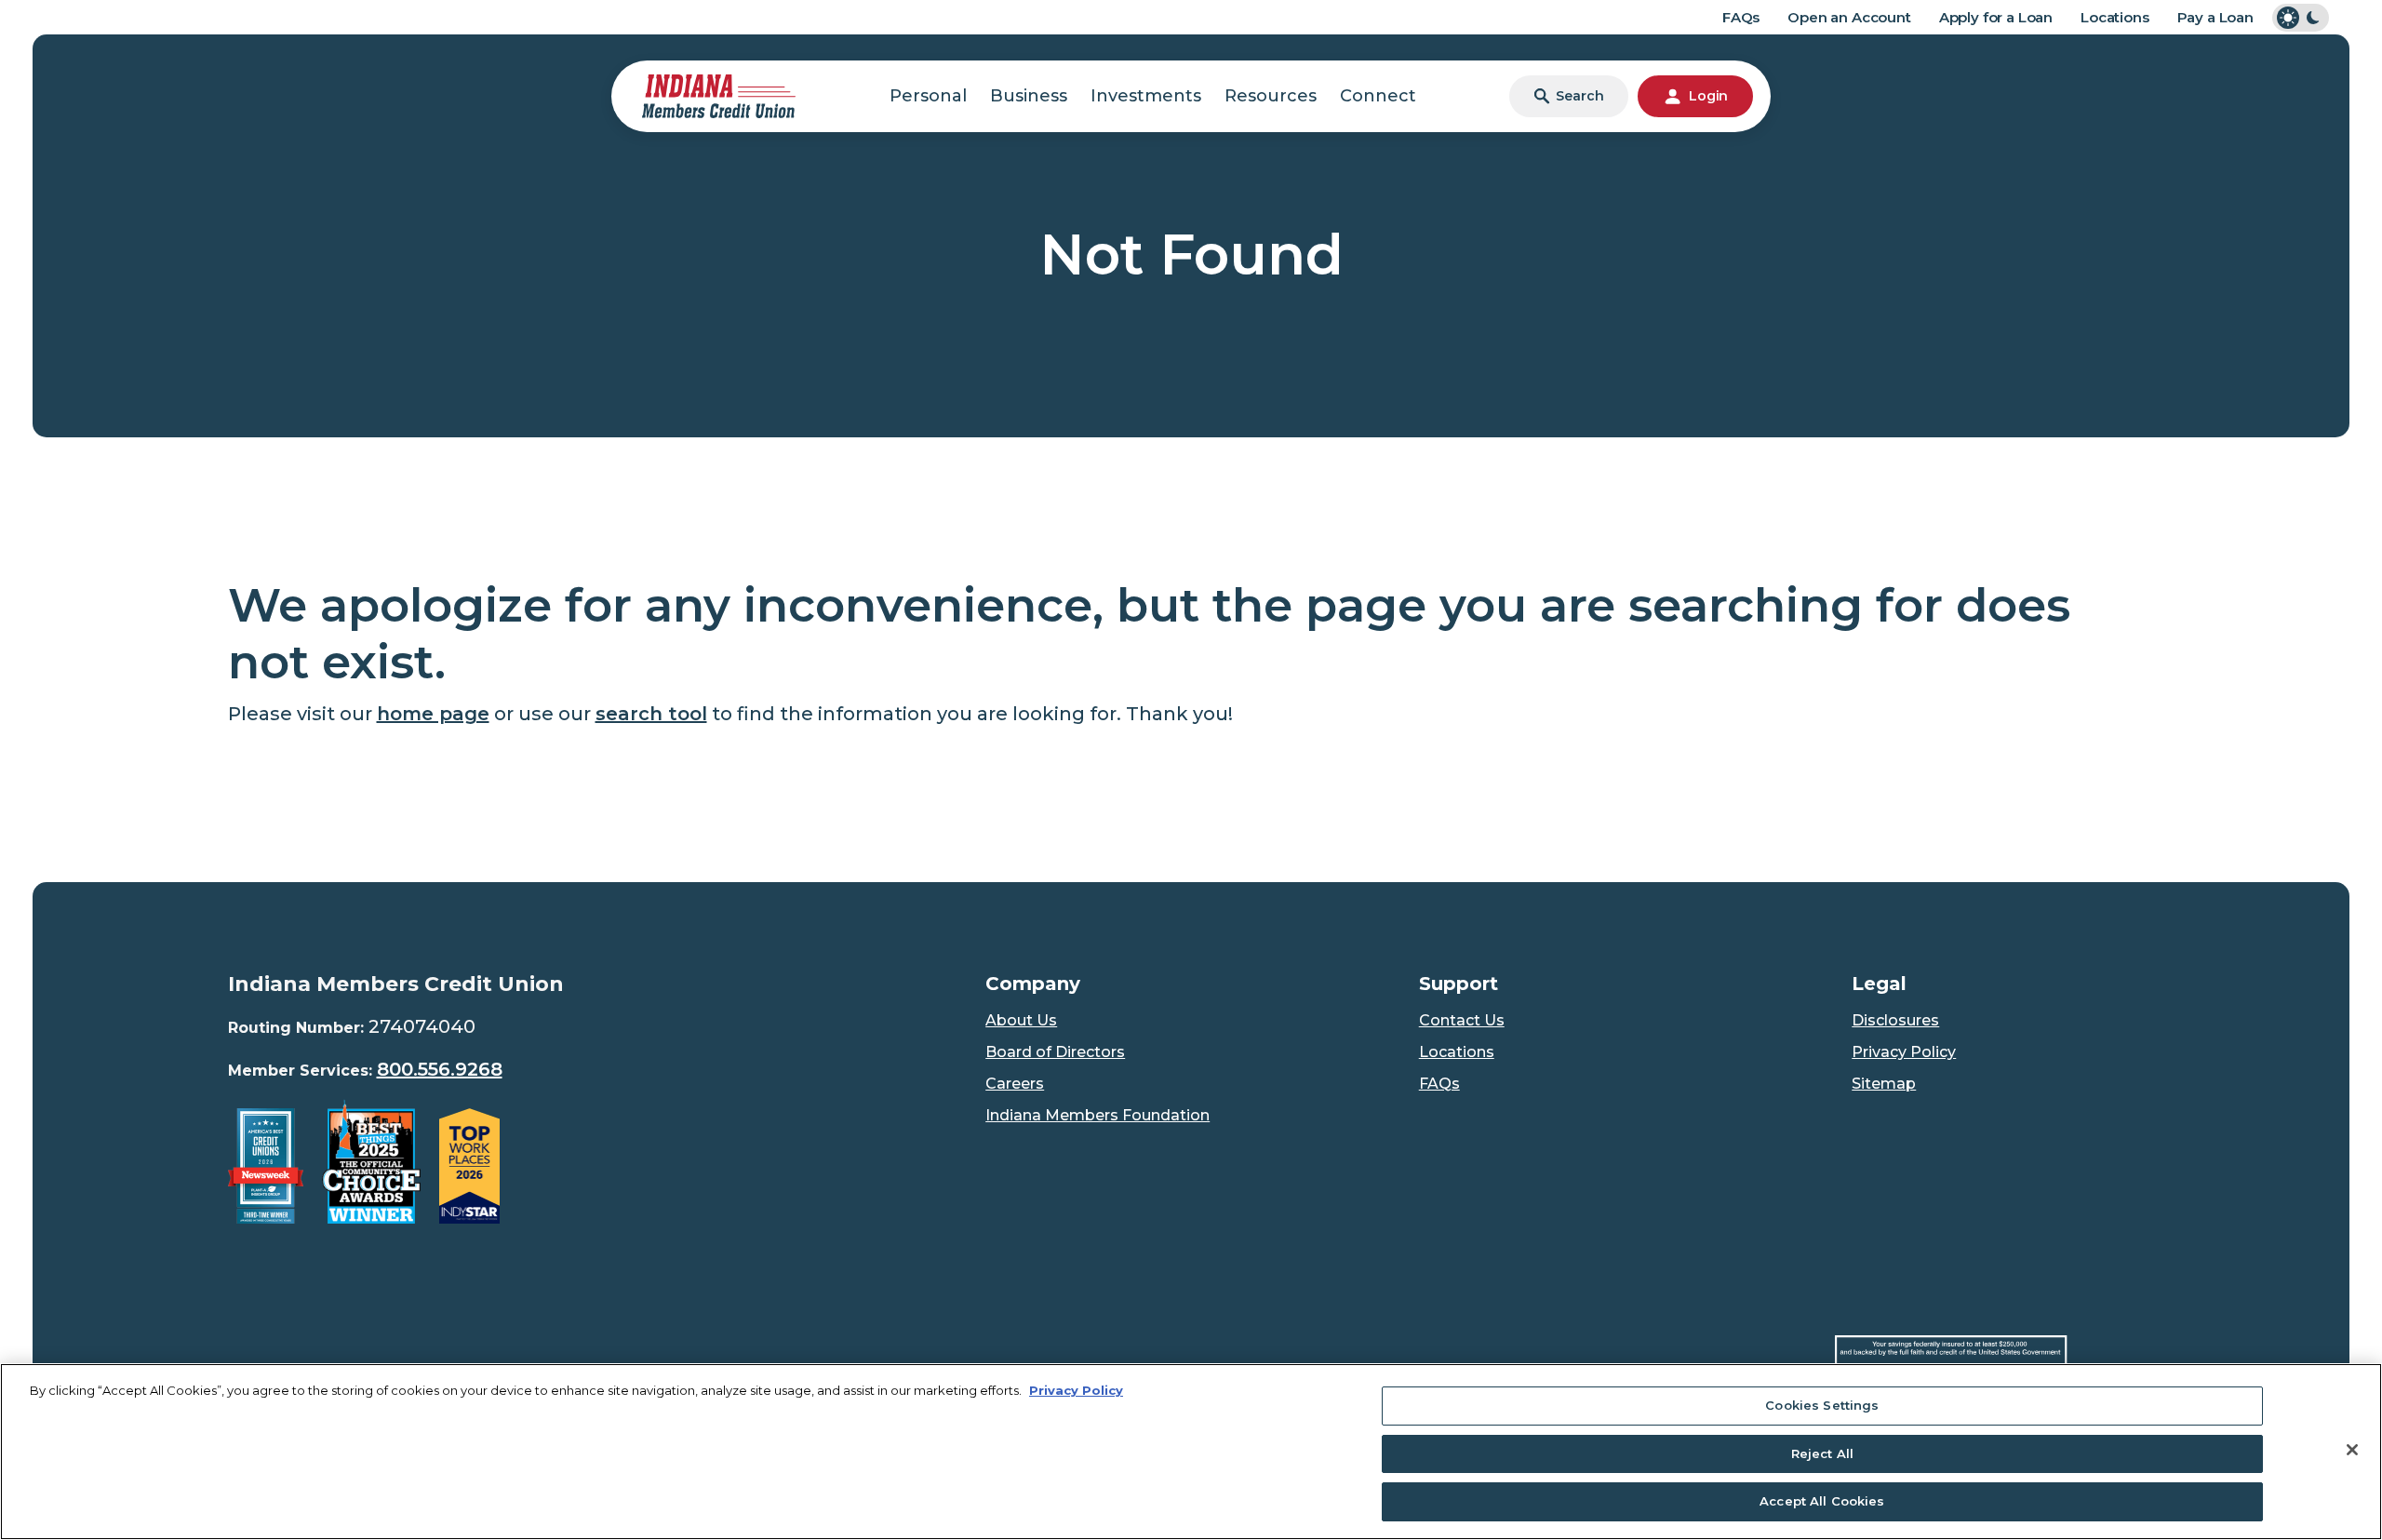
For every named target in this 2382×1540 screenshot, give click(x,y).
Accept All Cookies (1822, 1501)
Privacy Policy (1904, 1052)
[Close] (2352, 1450)
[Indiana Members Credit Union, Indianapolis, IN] (719, 95)
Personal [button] (928, 96)
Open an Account (1849, 17)
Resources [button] (1271, 96)
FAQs (1741, 17)
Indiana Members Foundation (1097, 1115)
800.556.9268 (440, 1069)
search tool (651, 714)
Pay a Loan (2215, 17)
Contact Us (1462, 1020)
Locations (2115, 17)
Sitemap (1884, 1084)
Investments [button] (1146, 96)
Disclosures (1895, 1020)
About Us (1021, 1020)
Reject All (1822, 1453)
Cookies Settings (1822, 1405)
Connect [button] (1378, 96)
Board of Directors (1055, 1052)
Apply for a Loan (1996, 17)
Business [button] (1029, 96)
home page (433, 714)
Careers (1015, 1084)
